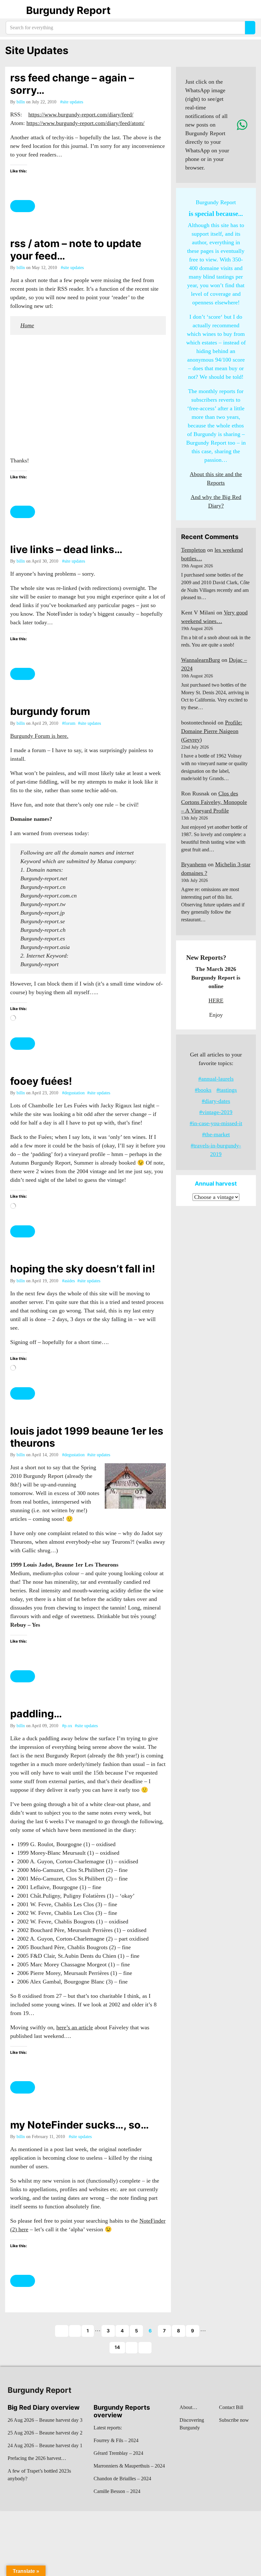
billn (21, 102)
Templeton (193, 550)
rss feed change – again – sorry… (72, 84)
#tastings (227, 1090)
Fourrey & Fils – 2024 (116, 2440)
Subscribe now (234, 2420)
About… (188, 2407)
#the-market (216, 1134)
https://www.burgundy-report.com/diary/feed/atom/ (85, 123)
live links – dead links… (66, 549)
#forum (69, 723)
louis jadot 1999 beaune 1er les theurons (87, 1437)
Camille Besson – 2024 (117, 2491)
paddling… (36, 1714)
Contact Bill (231, 2407)
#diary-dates (216, 1101)
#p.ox (67, 1726)
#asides (68, 1281)
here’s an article (75, 2027)
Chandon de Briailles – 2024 (122, 2479)
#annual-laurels (216, 1079)
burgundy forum (50, 711)
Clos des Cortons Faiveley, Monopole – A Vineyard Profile (214, 802)
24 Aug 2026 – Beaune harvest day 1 (45, 2445)
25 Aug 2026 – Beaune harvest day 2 (45, 2433)
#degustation (73, 1093)
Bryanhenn (194, 864)
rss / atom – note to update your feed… (76, 249)
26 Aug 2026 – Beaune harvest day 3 (45, 2420)
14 (117, 2347)
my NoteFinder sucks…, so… (80, 2125)
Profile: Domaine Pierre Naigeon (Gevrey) (212, 731)
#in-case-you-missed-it (216, 1123)
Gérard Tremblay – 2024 (118, 2453)
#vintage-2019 (216, 1112)
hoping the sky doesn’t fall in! (83, 1269)
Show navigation (13, 10)
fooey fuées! (41, 1081)
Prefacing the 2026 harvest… (37, 2458)
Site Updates (37, 50)
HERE (216, 1001)
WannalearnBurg (201, 660)
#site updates (72, 102)
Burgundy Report (68, 10)
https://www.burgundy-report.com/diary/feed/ (81, 114)
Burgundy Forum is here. (39, 736)
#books (203, 1090)
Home (27, 325)
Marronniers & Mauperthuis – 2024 (129, 2466)
